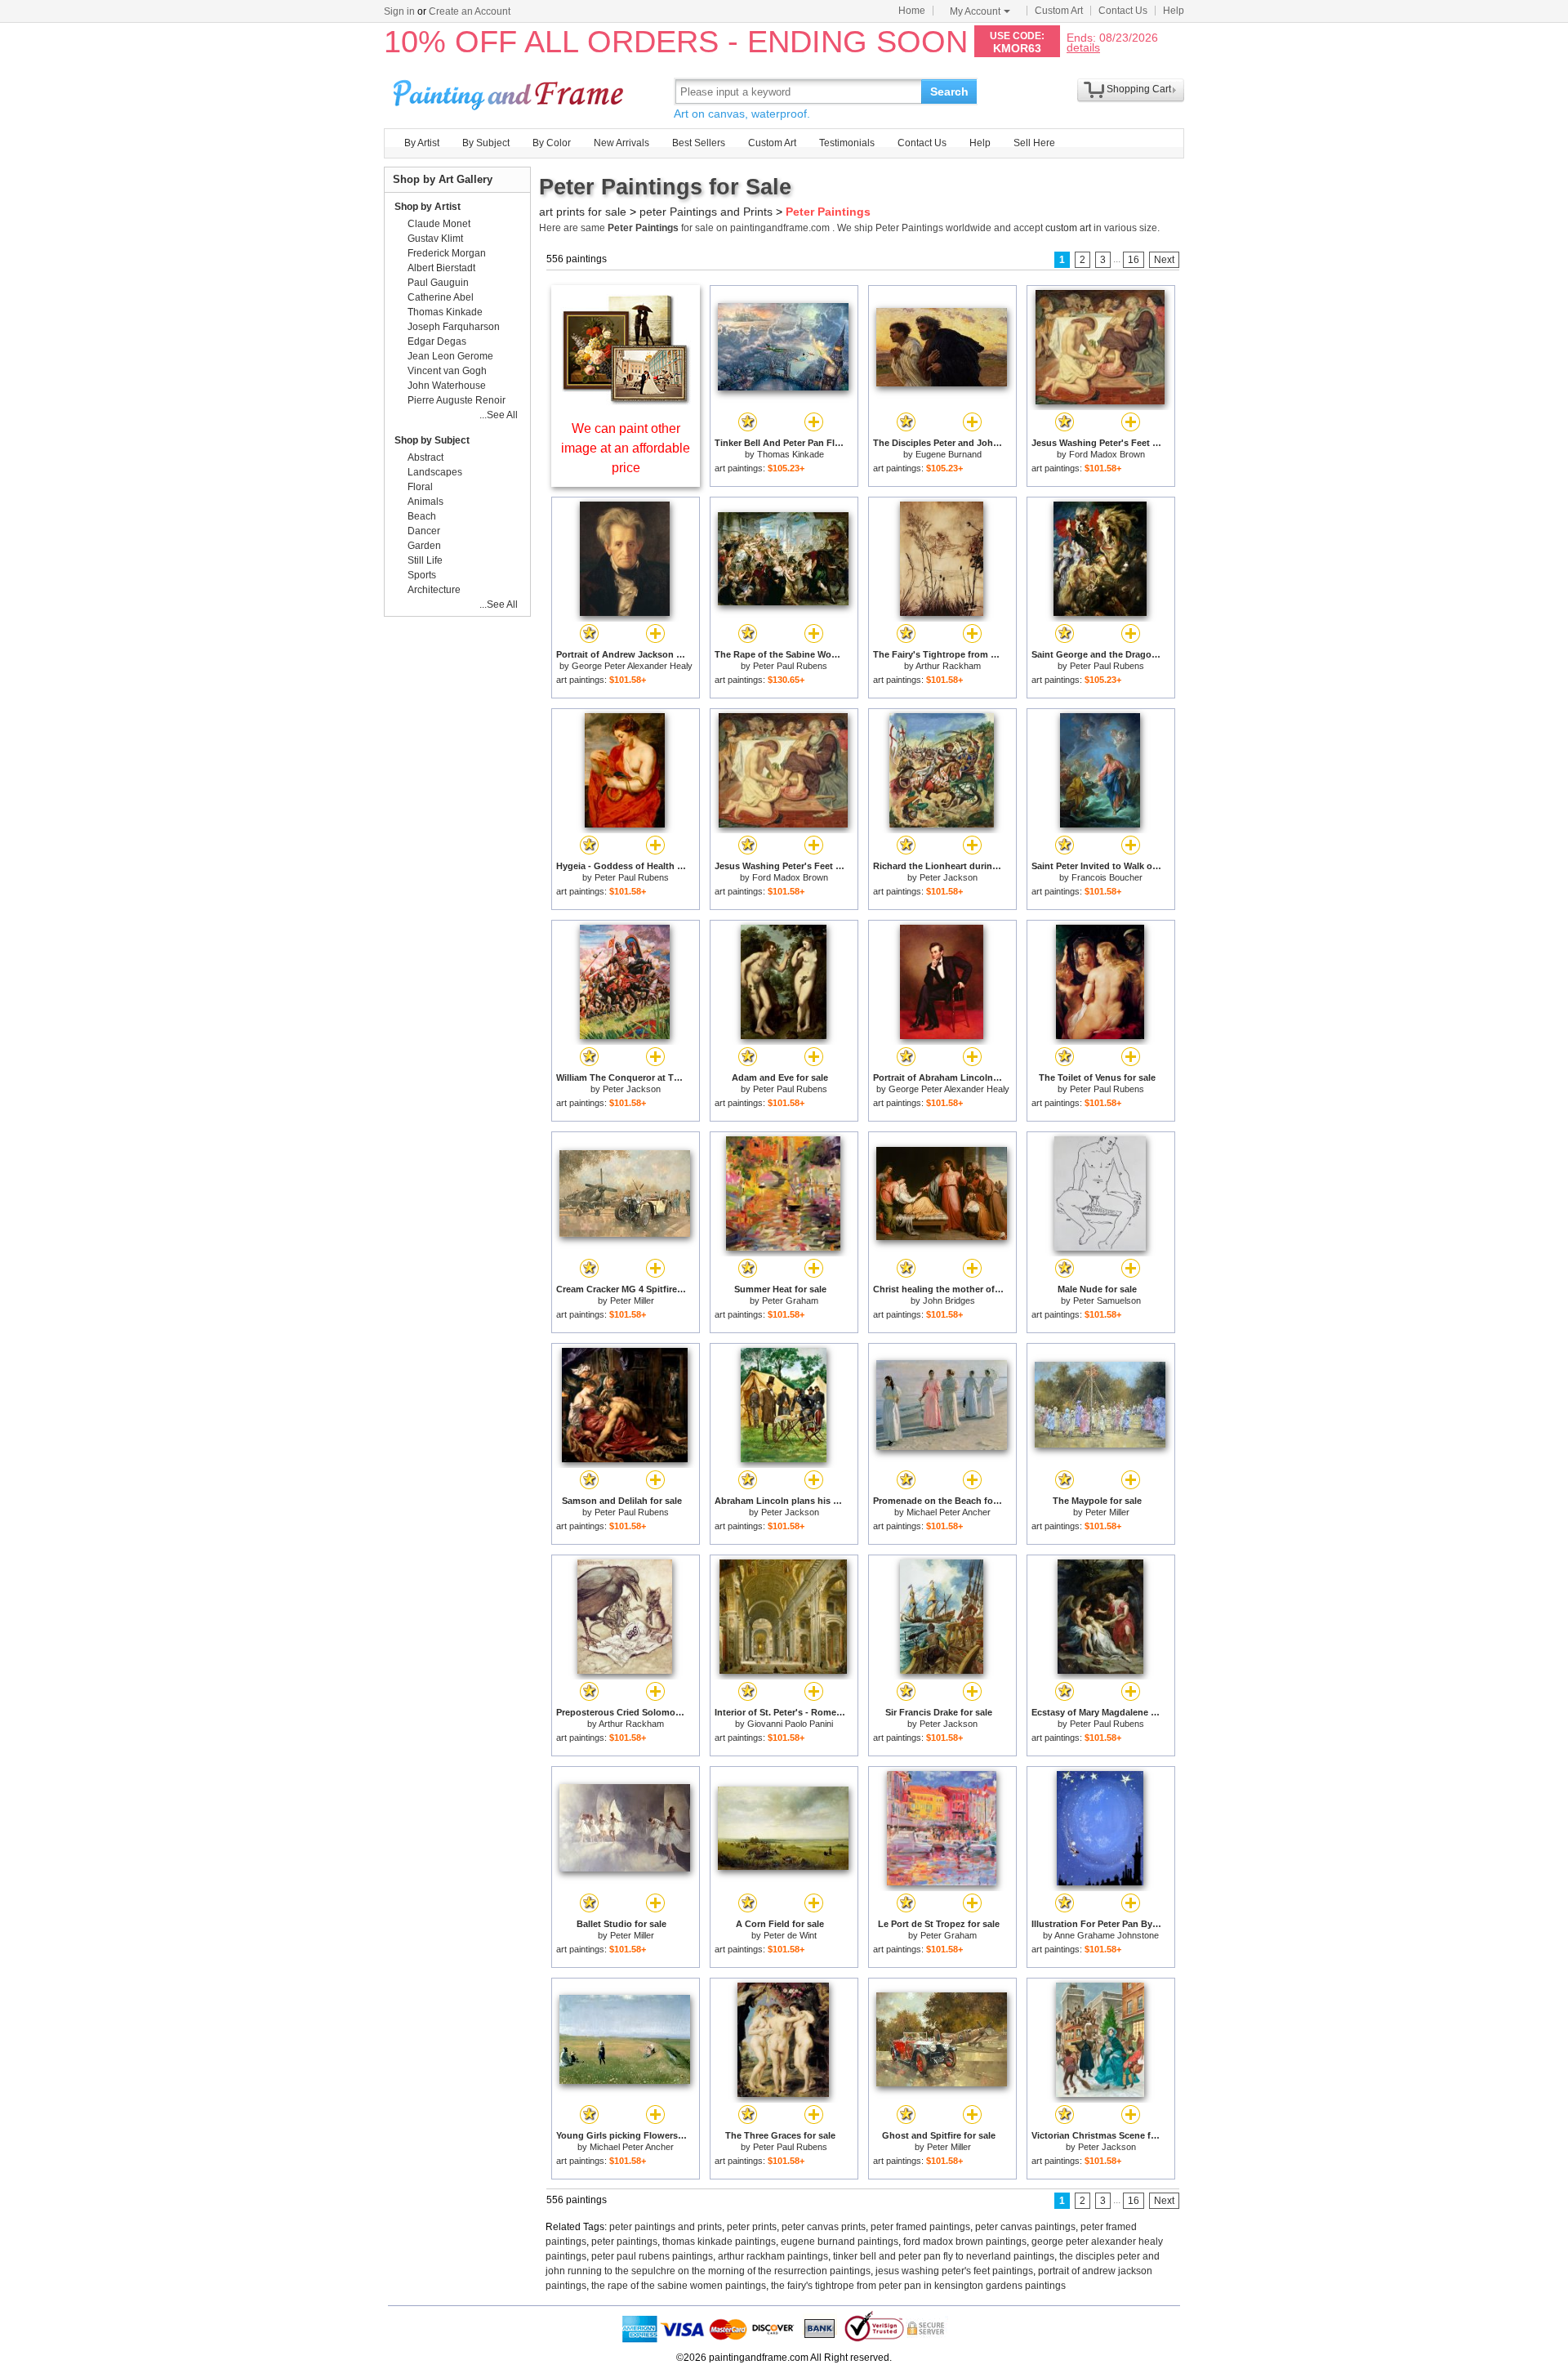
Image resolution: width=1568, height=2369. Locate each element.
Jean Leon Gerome (450, 356)
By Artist (422, 143)
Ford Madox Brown (1107, 454)
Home (912, 11)
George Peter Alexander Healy (632, 666)
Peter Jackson (949, 877)
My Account (975, 11)
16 (1134, 260)
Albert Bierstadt (441, 268)
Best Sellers (699, 143)
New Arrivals (621, 143)
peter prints (752, 2227)
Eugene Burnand (949, 454)
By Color (552, 143)
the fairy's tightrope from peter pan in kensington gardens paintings (918, 2286)
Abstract (425, 457)
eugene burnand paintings (840, 2242)
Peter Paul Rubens (790, 666)
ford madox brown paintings (965, 2242)
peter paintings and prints (666, 2227)
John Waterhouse (447, 386)
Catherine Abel (441, 297)
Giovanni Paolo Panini (790, 1724)
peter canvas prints (824, 2227)
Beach (422, 516)
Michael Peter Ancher (949, 1512)
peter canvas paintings (1025, 2227)
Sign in (399, 11)
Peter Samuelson (1107, 1300)
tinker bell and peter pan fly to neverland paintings (944, 2256)
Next (1164, 260)
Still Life (425, 560)
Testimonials (847, 143)
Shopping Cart (1139, 89)
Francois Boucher (1107, 877)
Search (949, 91)
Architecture (434, 590)
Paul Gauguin (438, 283)
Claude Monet (439, 224)
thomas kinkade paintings (719, 2242)
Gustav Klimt (435, 239)
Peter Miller (632, 1300)
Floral (420, 487)
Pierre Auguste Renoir (457, 400)
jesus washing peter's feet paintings (954, 2271)
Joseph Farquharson (454, 327)
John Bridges (949, 1300)
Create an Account (470, 11)
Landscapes (435, 472)
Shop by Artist (428, 207)
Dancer (424, 531)
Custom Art (1059, 11)
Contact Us (1123, 11)
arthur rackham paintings (773, 2256)
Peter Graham (790, 1300)
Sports (422, 575)
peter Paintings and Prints (706, 212)
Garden (424, 546)
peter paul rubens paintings (652, 2256)
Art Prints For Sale (510, 91)
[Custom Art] (626, 401)
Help (1174, 11)
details (1083, 47)
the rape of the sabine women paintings (679, 2286)
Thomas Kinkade (791, 454)
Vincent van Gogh (447, 371)
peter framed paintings (920, 2227)
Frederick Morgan (447, 253)
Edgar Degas (437, 341)
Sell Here (1034, 143)
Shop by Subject (432, 440)
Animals (425, 502)
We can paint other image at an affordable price (626, 448)
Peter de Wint (790, 1935)
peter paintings (624, 2242)
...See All (499, 415)
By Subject (486, 143)
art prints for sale (583, 212)
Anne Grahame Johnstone (1107, 1935)
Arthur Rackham (948, 666)
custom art (1068, 228)
